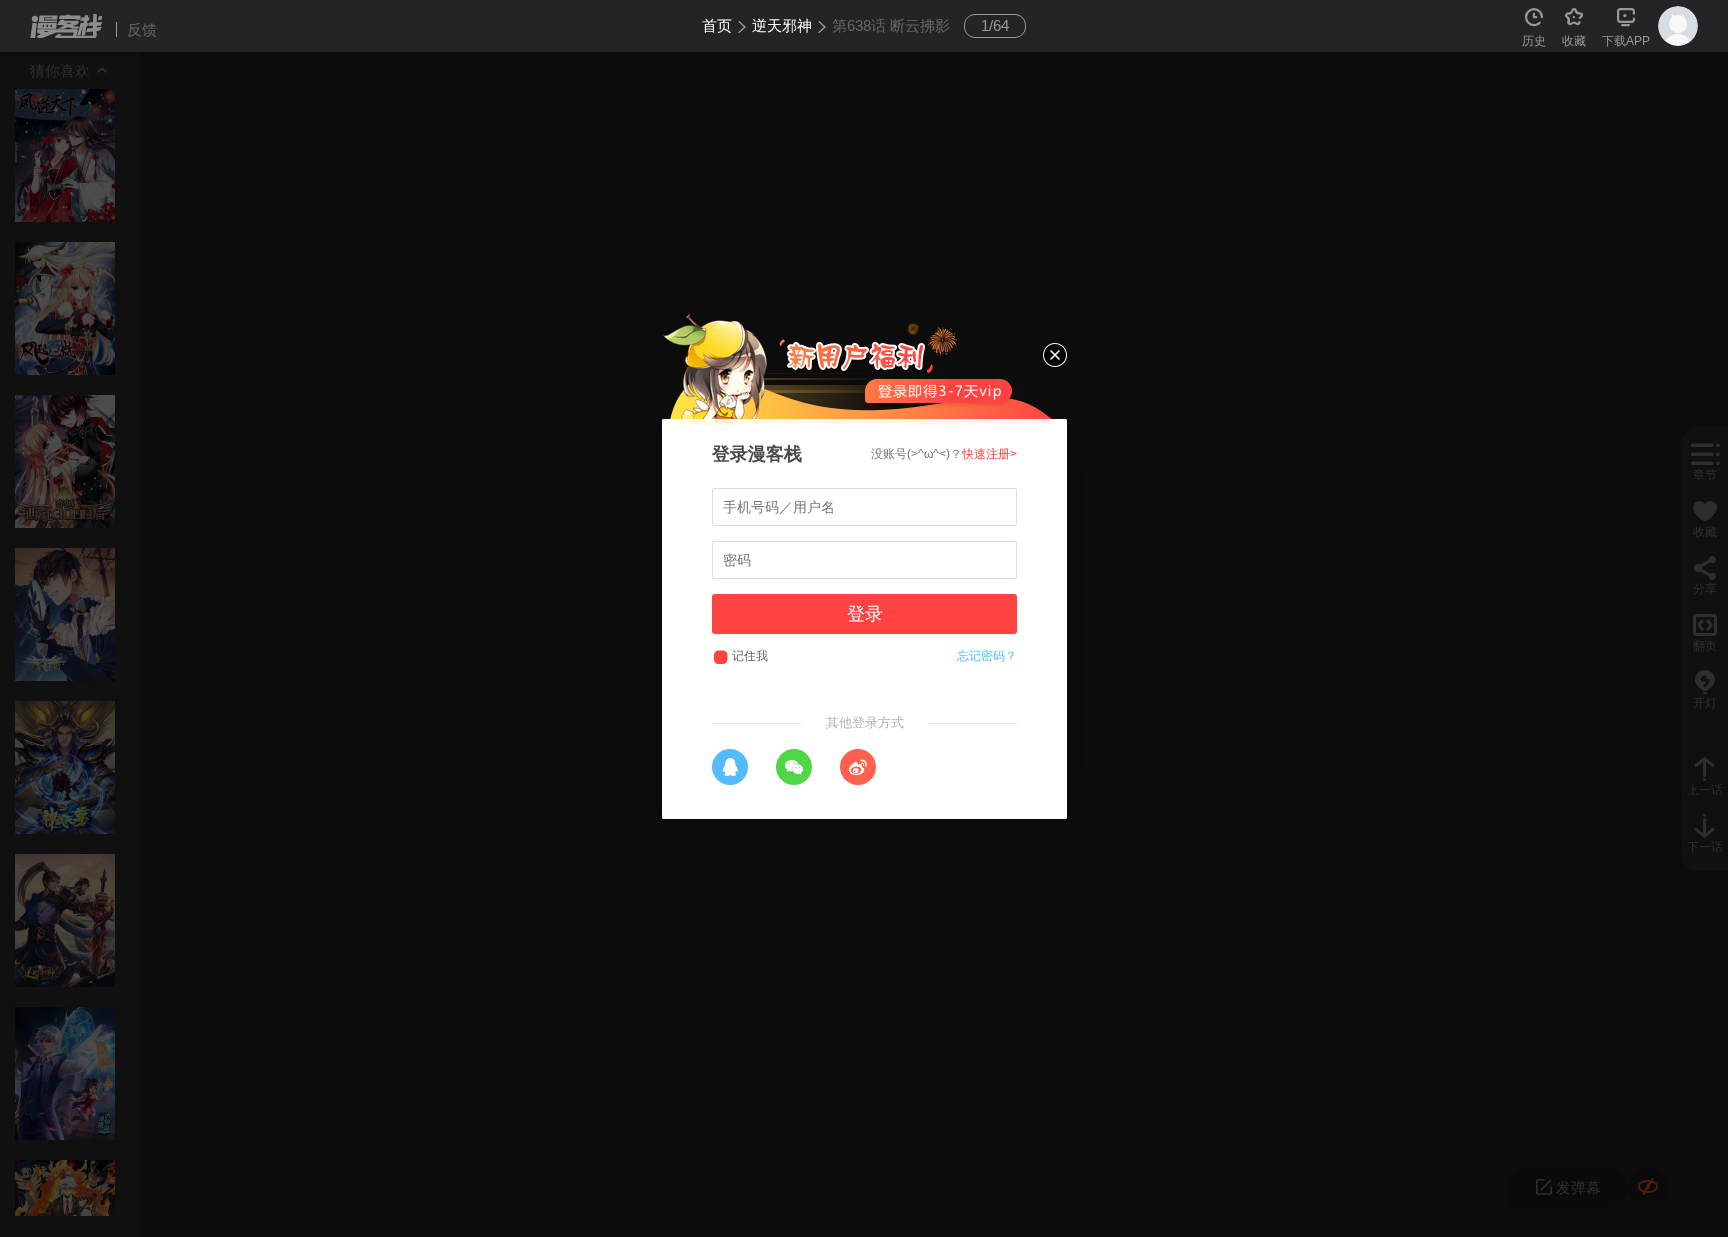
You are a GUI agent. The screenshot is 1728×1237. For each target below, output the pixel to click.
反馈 (142, 29)
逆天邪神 (782, 25)
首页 (717, 25)
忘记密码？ (987, 656)
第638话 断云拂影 (891, 25)
